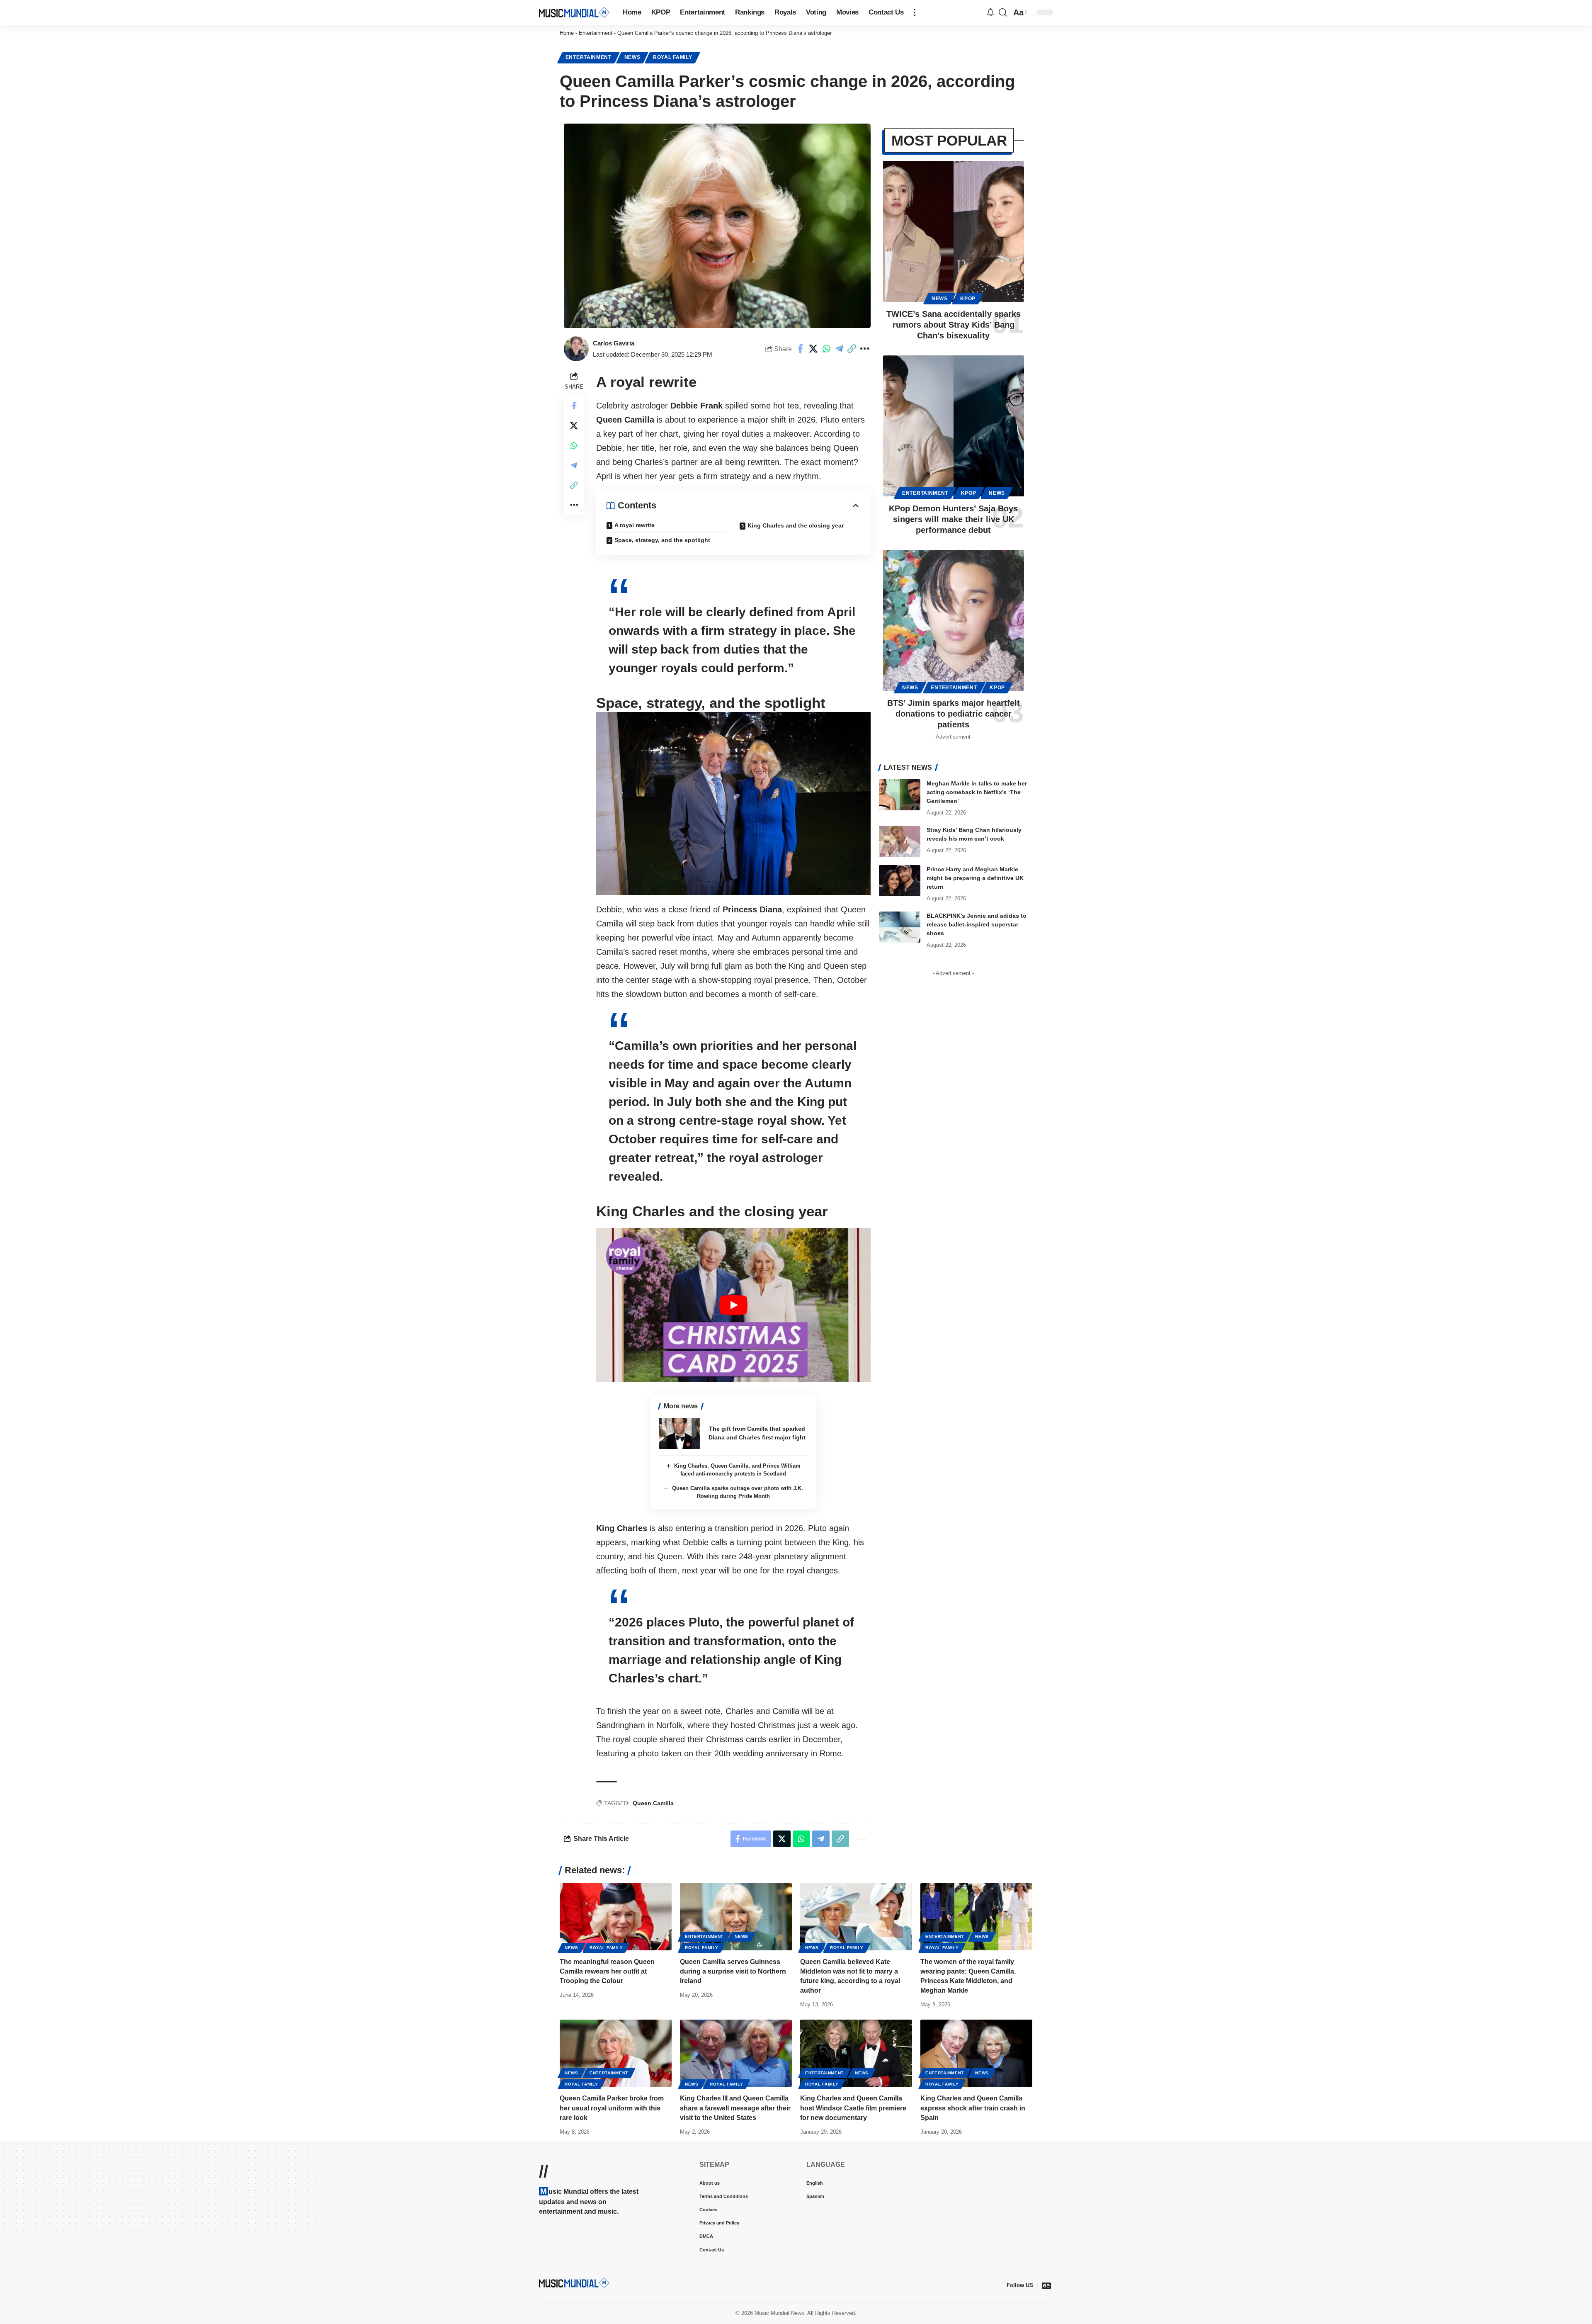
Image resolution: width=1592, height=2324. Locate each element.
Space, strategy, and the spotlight (662, 540)
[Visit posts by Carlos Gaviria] (576, 349)
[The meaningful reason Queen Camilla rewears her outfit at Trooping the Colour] (616, 1917)
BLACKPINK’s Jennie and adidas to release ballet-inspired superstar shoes (977, 924)
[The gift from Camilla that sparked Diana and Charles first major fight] (680, 1433)
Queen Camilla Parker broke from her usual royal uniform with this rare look (612, 2108)
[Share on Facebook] (801, 349)
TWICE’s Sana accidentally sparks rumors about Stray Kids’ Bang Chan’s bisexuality (954, 325)
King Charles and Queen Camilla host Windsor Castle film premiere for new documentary (853, 2108)
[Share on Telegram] (839, 349)
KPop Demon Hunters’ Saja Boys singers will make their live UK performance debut (953, 519)
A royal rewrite (635, 525)
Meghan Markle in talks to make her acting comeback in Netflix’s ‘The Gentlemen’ (977, 792)
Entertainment (596, 33)
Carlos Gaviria (614, 343)
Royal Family (672, 57)
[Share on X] (813, 349)
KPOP (968, 299)
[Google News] (1046, 2285)
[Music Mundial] (574, 12)
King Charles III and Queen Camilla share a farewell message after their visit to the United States (735, 2108)
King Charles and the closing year (796, 525)
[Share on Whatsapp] (826, 349)
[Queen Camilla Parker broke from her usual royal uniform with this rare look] (616, 2053)
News (632, 57)
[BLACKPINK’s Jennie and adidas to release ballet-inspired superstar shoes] (900, 927)
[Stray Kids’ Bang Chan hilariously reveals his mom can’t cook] (900, 841)
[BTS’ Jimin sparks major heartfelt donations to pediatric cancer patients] (954, 620)
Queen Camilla (653, 1803)
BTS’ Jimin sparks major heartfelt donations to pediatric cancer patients (954, 714)
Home (567, 33)
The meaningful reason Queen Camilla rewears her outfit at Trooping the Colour (607, 1971)
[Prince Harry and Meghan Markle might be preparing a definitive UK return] (900, 881)
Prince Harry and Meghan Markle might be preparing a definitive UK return (975, 878)
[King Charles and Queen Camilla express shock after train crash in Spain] (976, 2053)
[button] (915, 12)
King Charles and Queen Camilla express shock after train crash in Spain (973, 2108)
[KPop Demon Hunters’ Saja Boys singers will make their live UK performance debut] (954, 426)
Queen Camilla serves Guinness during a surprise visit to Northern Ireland (733, 1971)
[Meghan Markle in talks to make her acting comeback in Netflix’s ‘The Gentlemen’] (900, 795)
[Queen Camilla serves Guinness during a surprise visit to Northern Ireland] (736, 1917)
